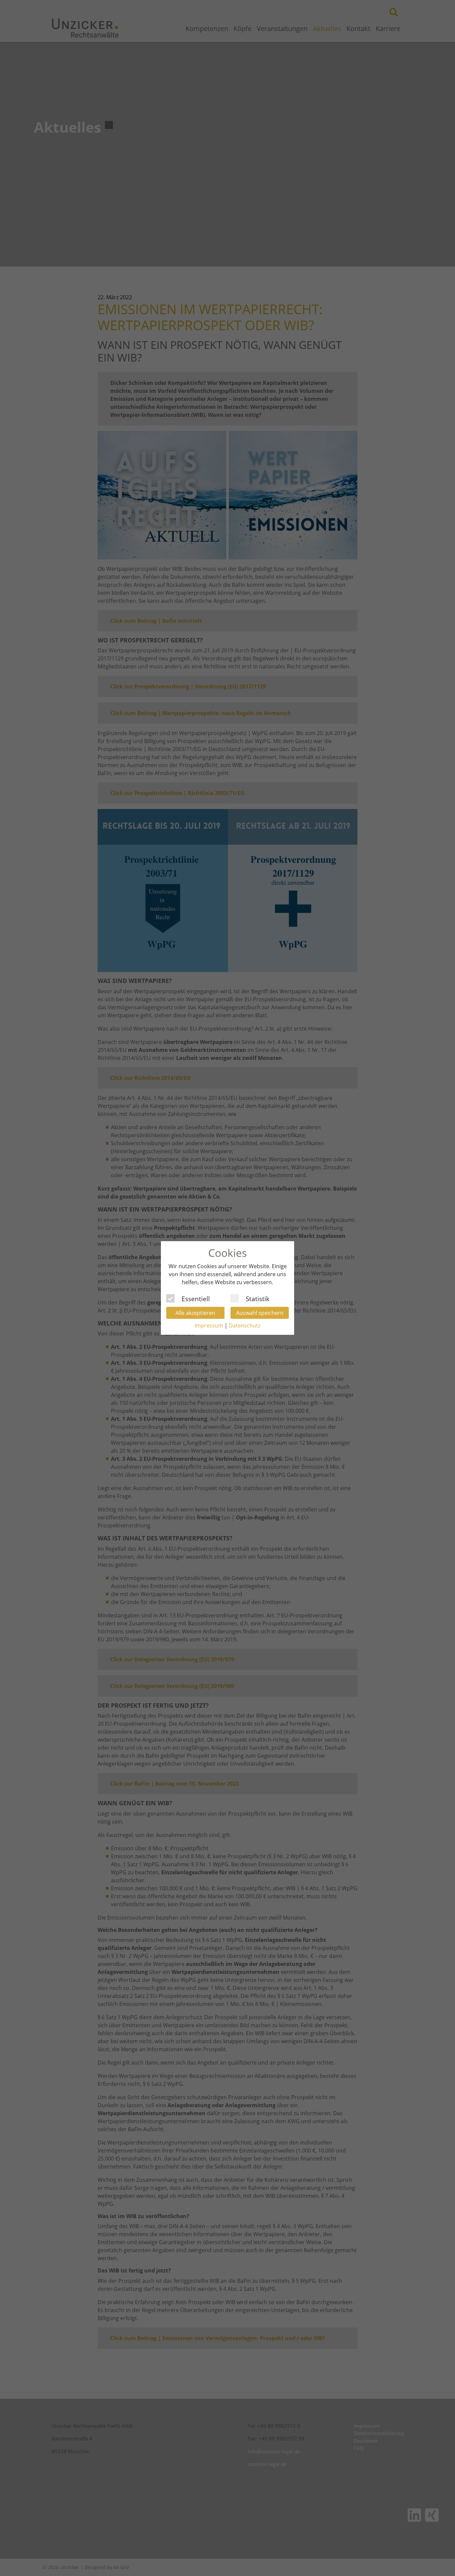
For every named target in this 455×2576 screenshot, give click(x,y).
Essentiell (196, 1298)
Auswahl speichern (260, 1313)
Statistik (258, 1298)
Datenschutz (245, 1325)
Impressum (209, 1325)
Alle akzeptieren (195, 1313)
